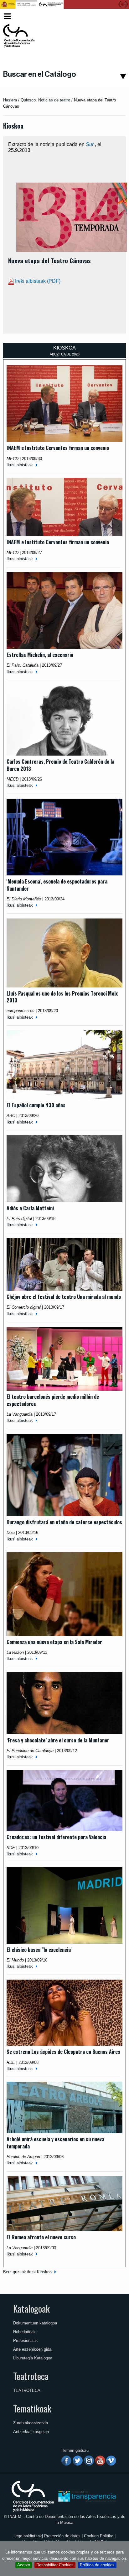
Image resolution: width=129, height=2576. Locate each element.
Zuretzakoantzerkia (31, 2423)
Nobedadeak (24, 2332)
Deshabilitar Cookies (55, 2565)
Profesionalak (26, 2341)
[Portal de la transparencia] (86, 2496)
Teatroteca (31, 2376)
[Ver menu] (7, 15)
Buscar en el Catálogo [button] (40, 74)
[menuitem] (115, 16)
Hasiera (10, 100)
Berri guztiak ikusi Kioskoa (27, 2272)
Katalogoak (31, 2309)
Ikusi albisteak (20, 465)
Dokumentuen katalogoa (35, 2323)
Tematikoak (32, 2408)
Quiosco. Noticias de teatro (45, 100)
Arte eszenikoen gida (32, 2349)
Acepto (24, 2565)
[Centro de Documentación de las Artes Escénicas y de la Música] (19, 36)
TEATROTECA (27, 2390)
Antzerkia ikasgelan (31, 2432)
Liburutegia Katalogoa (33, 2358)
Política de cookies (97, 2565)
